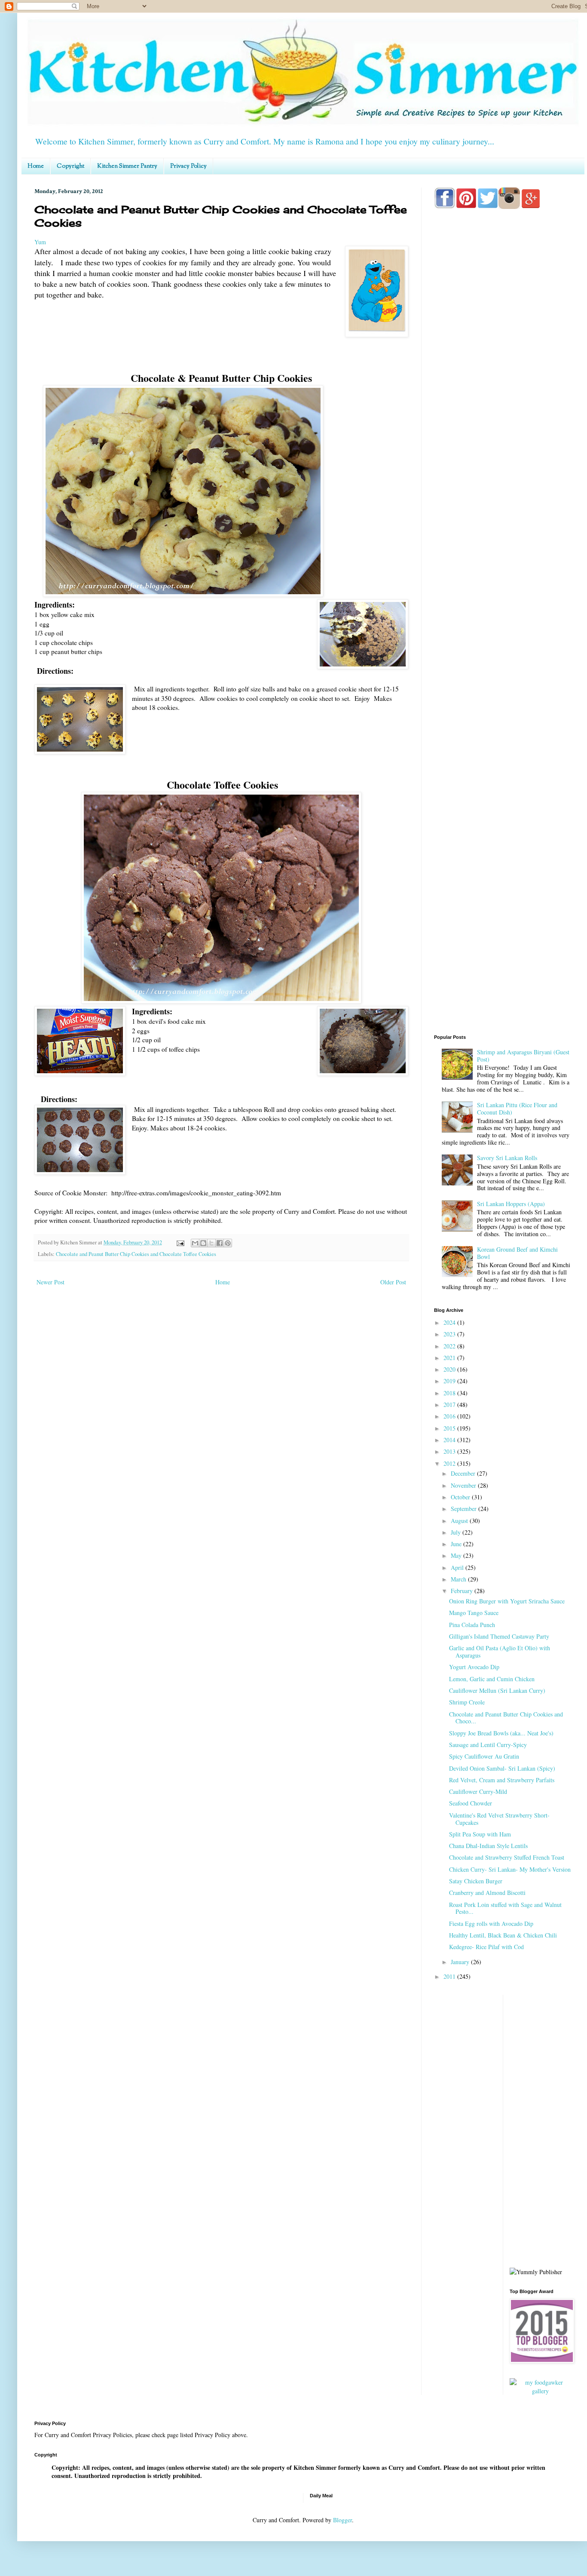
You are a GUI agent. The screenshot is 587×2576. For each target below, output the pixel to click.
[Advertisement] (503, 555)
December (464, 1473)
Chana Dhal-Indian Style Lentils (488, 1846)
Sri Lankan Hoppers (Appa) (511, 1204)
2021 (450, 1358)
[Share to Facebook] (220, 1243)
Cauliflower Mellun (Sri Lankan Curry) (497, 1690)
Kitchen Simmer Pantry (127, 166)
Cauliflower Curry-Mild (478, 1792)
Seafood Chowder (471, 1803)
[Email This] (195, 1243)
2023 (450, 1334)
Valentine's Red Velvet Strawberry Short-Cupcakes (499, 1819)
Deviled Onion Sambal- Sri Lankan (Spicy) (502, 1768)
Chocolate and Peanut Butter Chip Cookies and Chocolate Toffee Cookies (136, 1254)
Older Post (393, 1282)
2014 (450, 1440)
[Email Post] (180, 1242)
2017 (450, 1405)
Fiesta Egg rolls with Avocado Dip (491, 1924)
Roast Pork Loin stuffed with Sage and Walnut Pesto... (505, 1908)
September (465, 1509)
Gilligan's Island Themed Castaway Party (499, 1636)
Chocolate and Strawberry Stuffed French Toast (507, 1857)
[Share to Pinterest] (228, 1243)
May (457, 1555)
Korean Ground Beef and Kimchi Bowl (517, 1253)
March (459, 1579)
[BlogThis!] (203, 1243)
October (461, 1497)
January (461, 1962)
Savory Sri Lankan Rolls (507, 1158)
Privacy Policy (188, 166)
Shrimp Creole (467, 1702)
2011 (450, 1976)
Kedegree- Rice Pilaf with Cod (486, 1947)
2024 (450, 1322)
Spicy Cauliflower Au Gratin (484, 1756)
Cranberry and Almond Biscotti (487, 1893)
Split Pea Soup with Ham (480, 1834)
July (457, 1532)
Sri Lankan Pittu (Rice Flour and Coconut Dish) (517, 1108)
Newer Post (50, 1282)
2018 (450, 1393)
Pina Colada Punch (472, 1625)
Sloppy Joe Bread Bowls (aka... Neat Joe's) (501, 1733)
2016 (450, 1416)
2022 (450, 1346)
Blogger (342, 2520)
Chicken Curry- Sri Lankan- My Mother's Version (510, 1869)
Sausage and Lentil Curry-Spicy (488, 1745)
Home (36, 166)
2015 (450, 1428)
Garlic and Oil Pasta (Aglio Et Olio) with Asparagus (500, 1652)
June (457, 1544)
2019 (450, 1381)
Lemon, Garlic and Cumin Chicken (492, 1679)
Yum (40, 242)
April (458, 1567)
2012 (450, 1463)
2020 (450, 1369)
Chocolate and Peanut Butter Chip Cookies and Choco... (506, 1718)
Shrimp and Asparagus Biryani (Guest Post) (523, 1056)
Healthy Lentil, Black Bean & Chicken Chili (503, 1935)
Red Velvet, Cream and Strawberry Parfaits (502, 1780)
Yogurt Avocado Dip (474, 1667)
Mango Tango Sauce (474, 1613)
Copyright (70, 166)
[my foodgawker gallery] (541, 2391)
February (463, 1591)
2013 (450, 1451)
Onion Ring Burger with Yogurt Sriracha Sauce (507, 1601)
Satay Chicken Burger (476, 1881)
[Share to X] (211, 1243)
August (460, 1521)
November (464, 1485)
